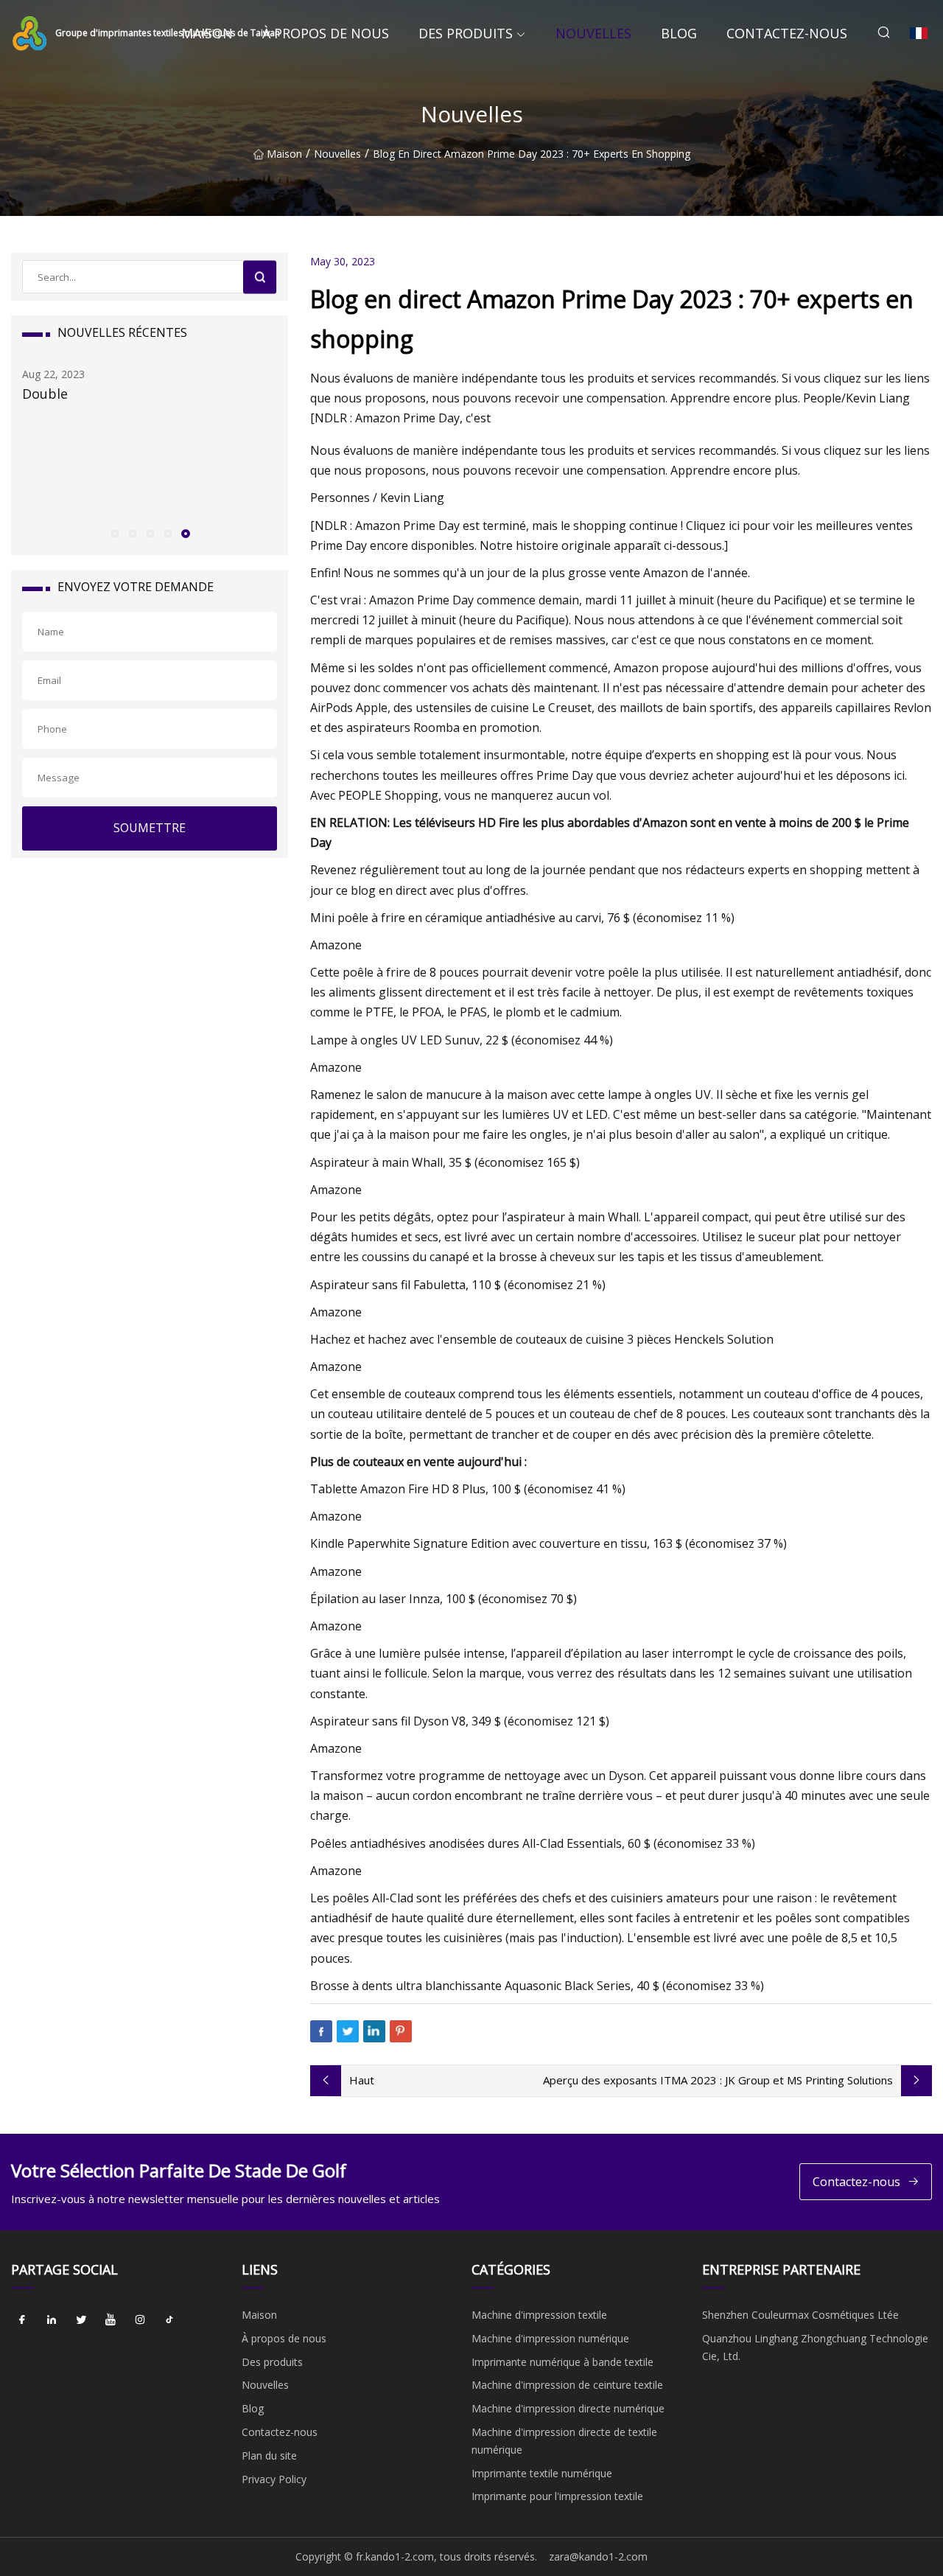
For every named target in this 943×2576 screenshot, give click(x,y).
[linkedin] (52, 2320)
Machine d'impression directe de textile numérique (564, 2441)
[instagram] (140, 2320)
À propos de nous (326, 33)
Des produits (466, 33)
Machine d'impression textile (539, 2315)
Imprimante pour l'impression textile (557, 2496)
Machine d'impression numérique (550, 2338)
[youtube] (111, 2320)
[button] (114, 533)
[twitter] (81, 2320)
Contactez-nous (787, 33)
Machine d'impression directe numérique (568, 2408)
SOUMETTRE (150, 828)
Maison (207, 33)
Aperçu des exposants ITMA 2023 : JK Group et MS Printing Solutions (718, 2080)
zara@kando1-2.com (598, 2556)
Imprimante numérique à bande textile (562, 2362)
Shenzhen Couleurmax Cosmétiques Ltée (800, 2315)
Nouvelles (593, 33)
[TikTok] (169, 2320)
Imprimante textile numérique (542, 2473)
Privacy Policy (274, 2479)
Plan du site (269, 2455)
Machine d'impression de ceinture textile (567, 2385)
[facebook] (22, 2320)
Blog (679, 33)
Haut (362, 2080)
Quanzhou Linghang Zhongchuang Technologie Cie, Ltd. (815, 2347)
